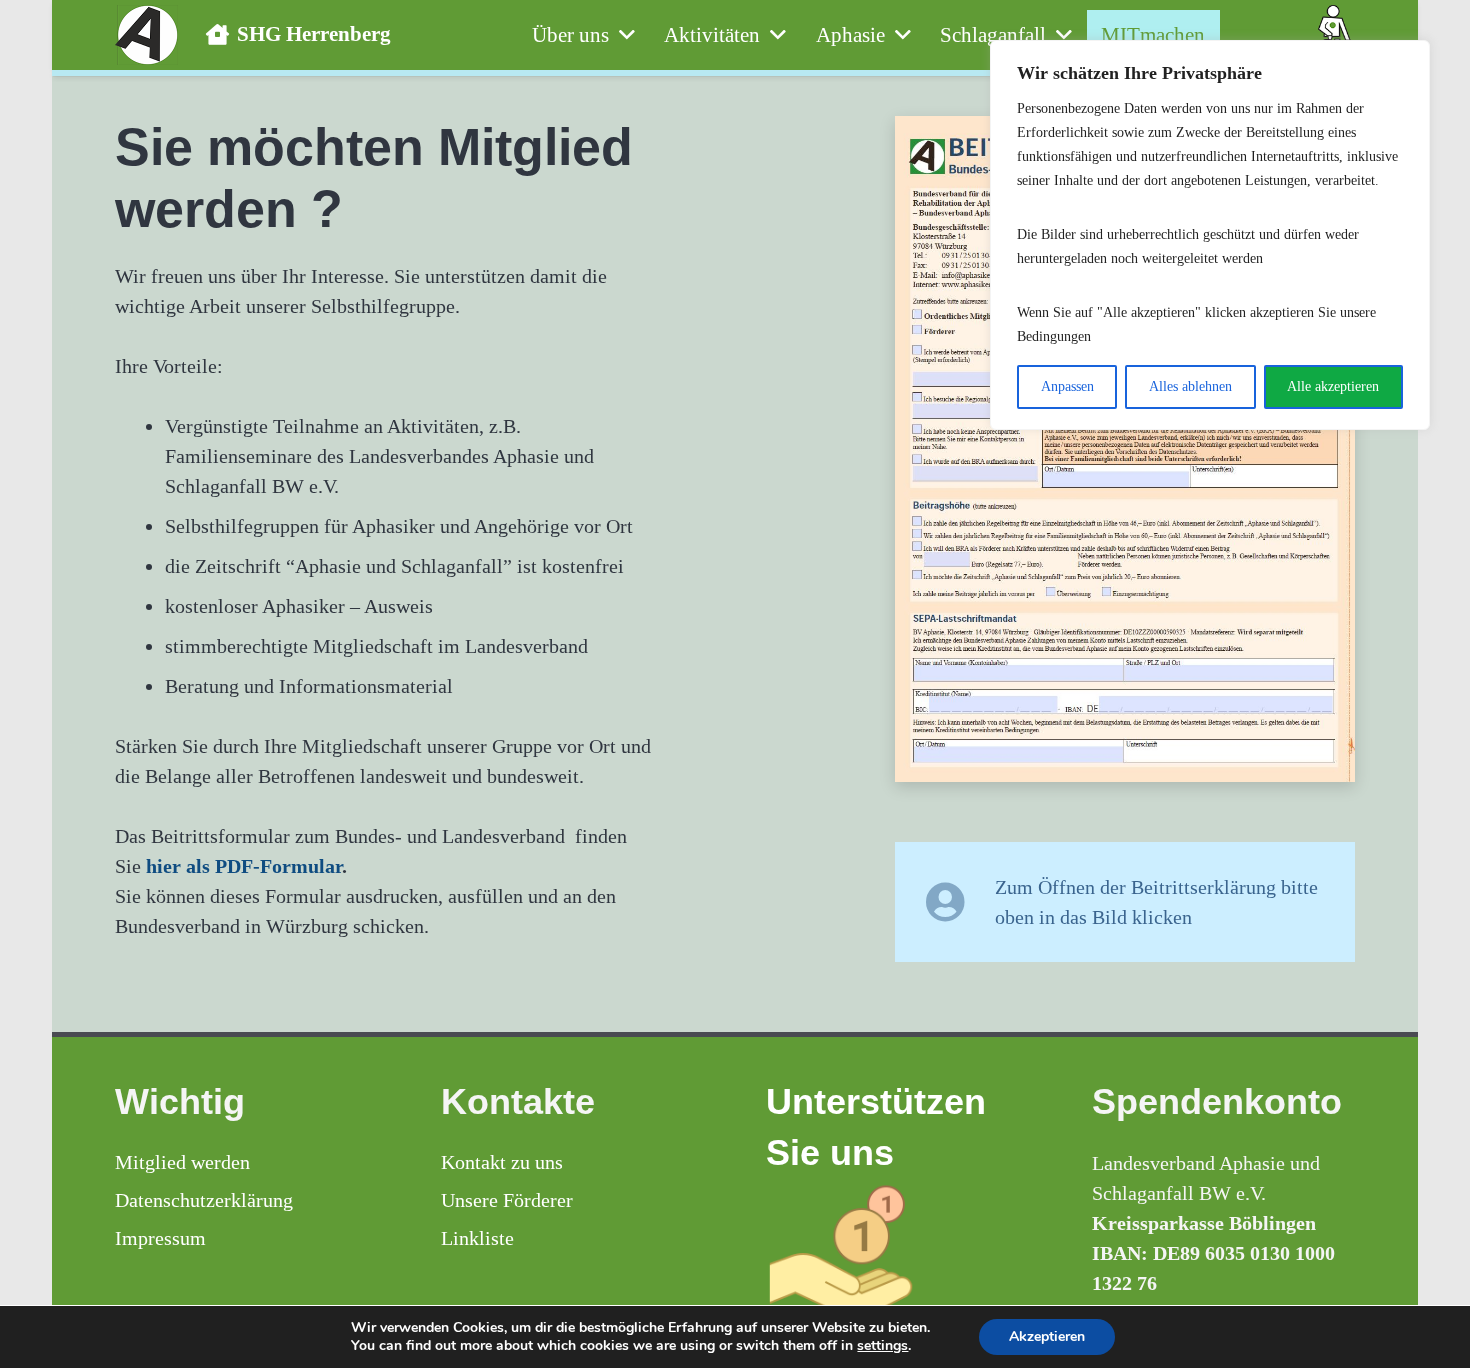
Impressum (160, 1238)
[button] (622, 35)
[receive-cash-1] (898, 1253)
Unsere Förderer (507, 1200)
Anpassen (1067, 386)
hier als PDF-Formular (244, 866)
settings (882, 1346)
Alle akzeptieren (1333, 386)
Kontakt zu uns (502, 1162)
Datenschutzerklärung (204, 1200)
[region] (1210, 235)
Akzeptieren (1047, 1336)
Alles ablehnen (1190, 386)
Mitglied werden (182, 1162)
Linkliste (477, 1238)
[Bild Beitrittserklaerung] (1125, 449)
